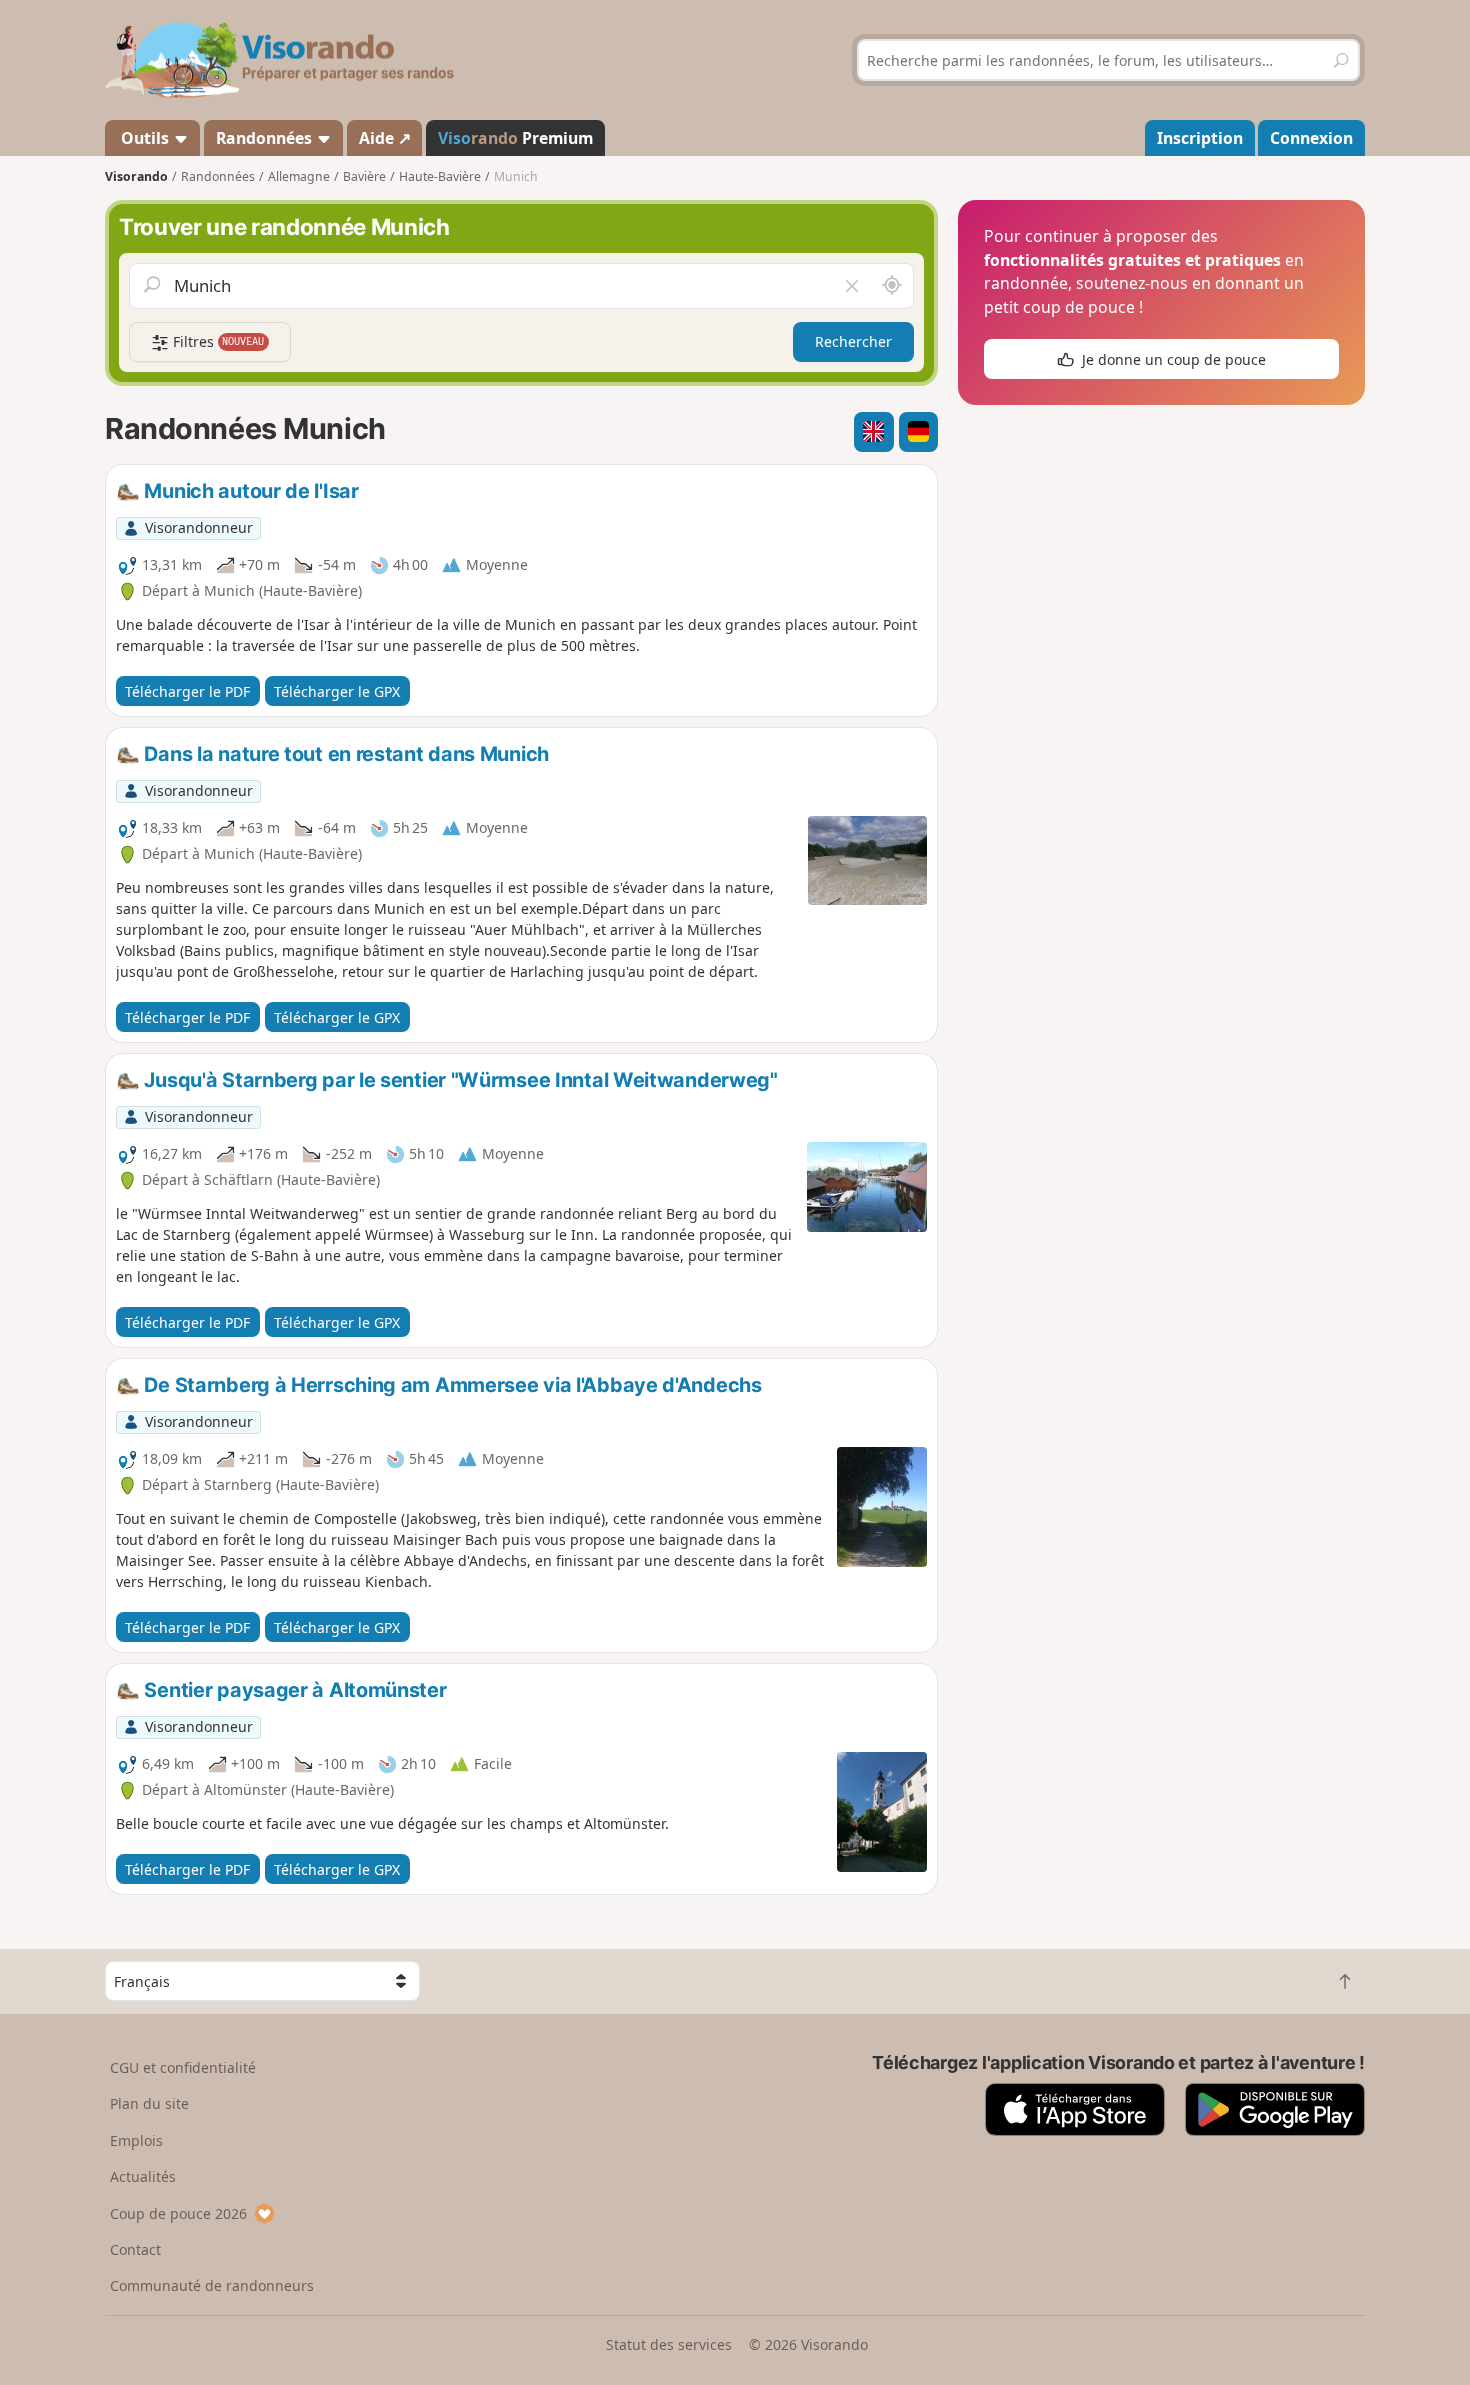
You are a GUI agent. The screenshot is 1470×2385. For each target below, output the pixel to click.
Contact (135, 2249)
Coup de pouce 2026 (178, 2213)
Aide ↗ (385, 138)
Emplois (136, 2140)
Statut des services (669, 2344)
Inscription (1200, 138)
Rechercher (853, 341)
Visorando (136, 176)
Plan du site (149, 2103)
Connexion (1311, 138)
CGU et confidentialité (183, 2067)
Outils (145, 138)
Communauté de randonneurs (212, 2285)
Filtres (217, 341)
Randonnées (266, 138)
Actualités (143, 2176)
